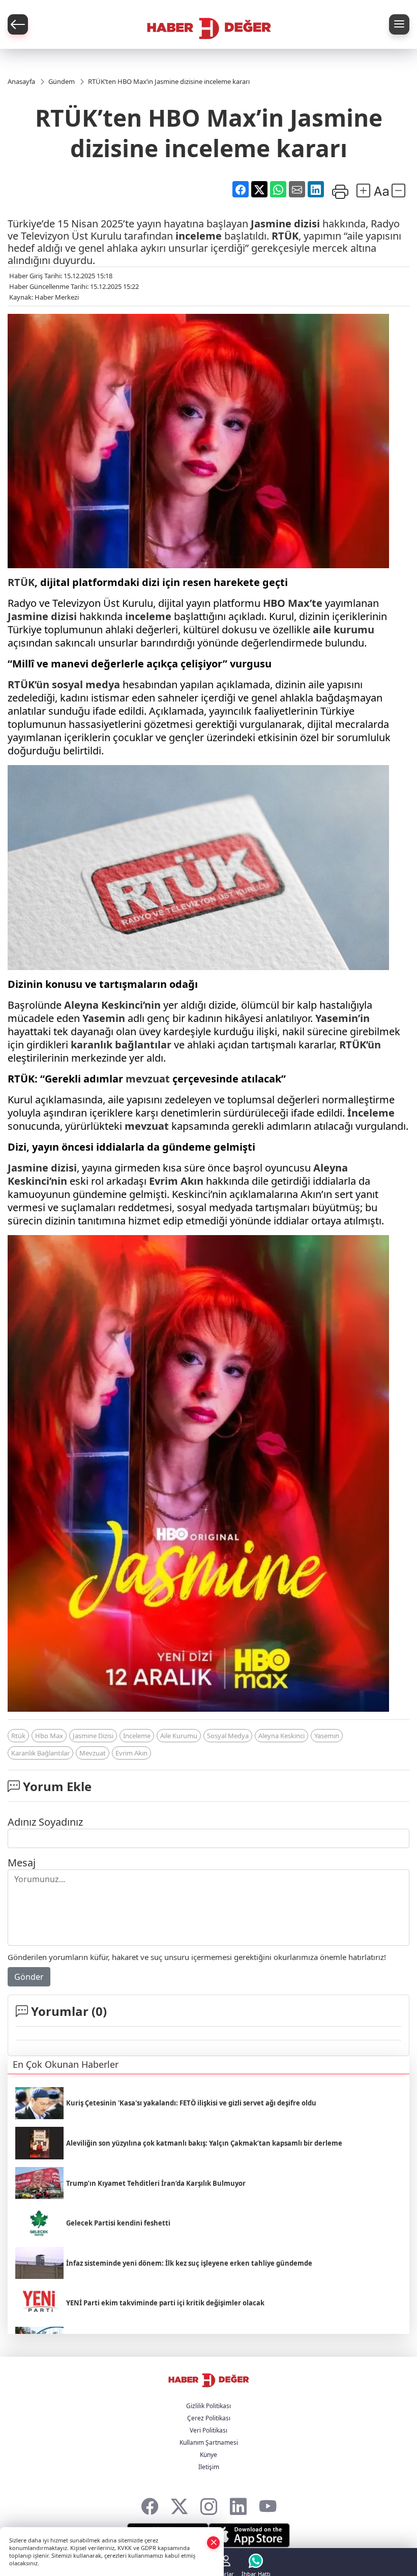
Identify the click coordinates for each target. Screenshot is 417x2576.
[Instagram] (209, 2504)
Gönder (29, 1977)
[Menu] (399, 24)
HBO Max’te (293, 603)
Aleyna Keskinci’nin (112, 1005)
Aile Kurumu (179, 1736)
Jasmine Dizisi (93, 1736)
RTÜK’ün (28, 684)
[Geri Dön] (18, 24)
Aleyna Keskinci (281, 1736)
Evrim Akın (176, 1181)
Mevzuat (93, 1753)
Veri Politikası (208, 2430)
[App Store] (249, 2535)
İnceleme (371, 1113)
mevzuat (148, 1079)
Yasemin (104, 1018)
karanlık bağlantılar (121, 1045)
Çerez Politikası (209, 2418)
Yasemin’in (342, 1018)
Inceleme (137, 1736)
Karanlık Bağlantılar (40, 1753)
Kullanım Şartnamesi (209, 2442)
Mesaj (22, 1863)
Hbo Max (49, 1736)
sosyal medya (86, 684)
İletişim (209, 2467)
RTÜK (285, 236)
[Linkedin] (238, 2504)
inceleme (199, 236)
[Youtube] (268, 2504)
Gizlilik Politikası (208, 2406)
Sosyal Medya (228, 1736)
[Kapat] (214, 2542)
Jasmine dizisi (285, 224)
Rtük (18, 1736)
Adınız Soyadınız (45, 1822)
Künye (208, 2455)
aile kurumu (344, 630)
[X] (179, 2504)
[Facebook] (150, 2504)
